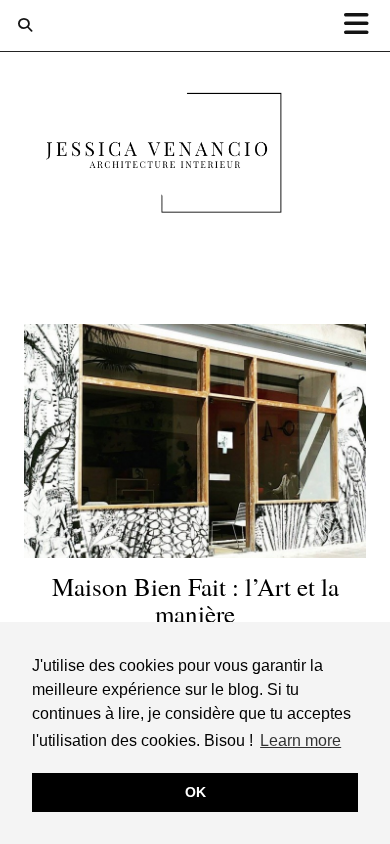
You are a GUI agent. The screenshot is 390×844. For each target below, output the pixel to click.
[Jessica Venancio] (195, 157)
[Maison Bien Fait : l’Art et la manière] (195, 441)
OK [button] (195, 792)
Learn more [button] (300, 740)
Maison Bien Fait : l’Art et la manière (195, 600)
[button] (363, 25)
